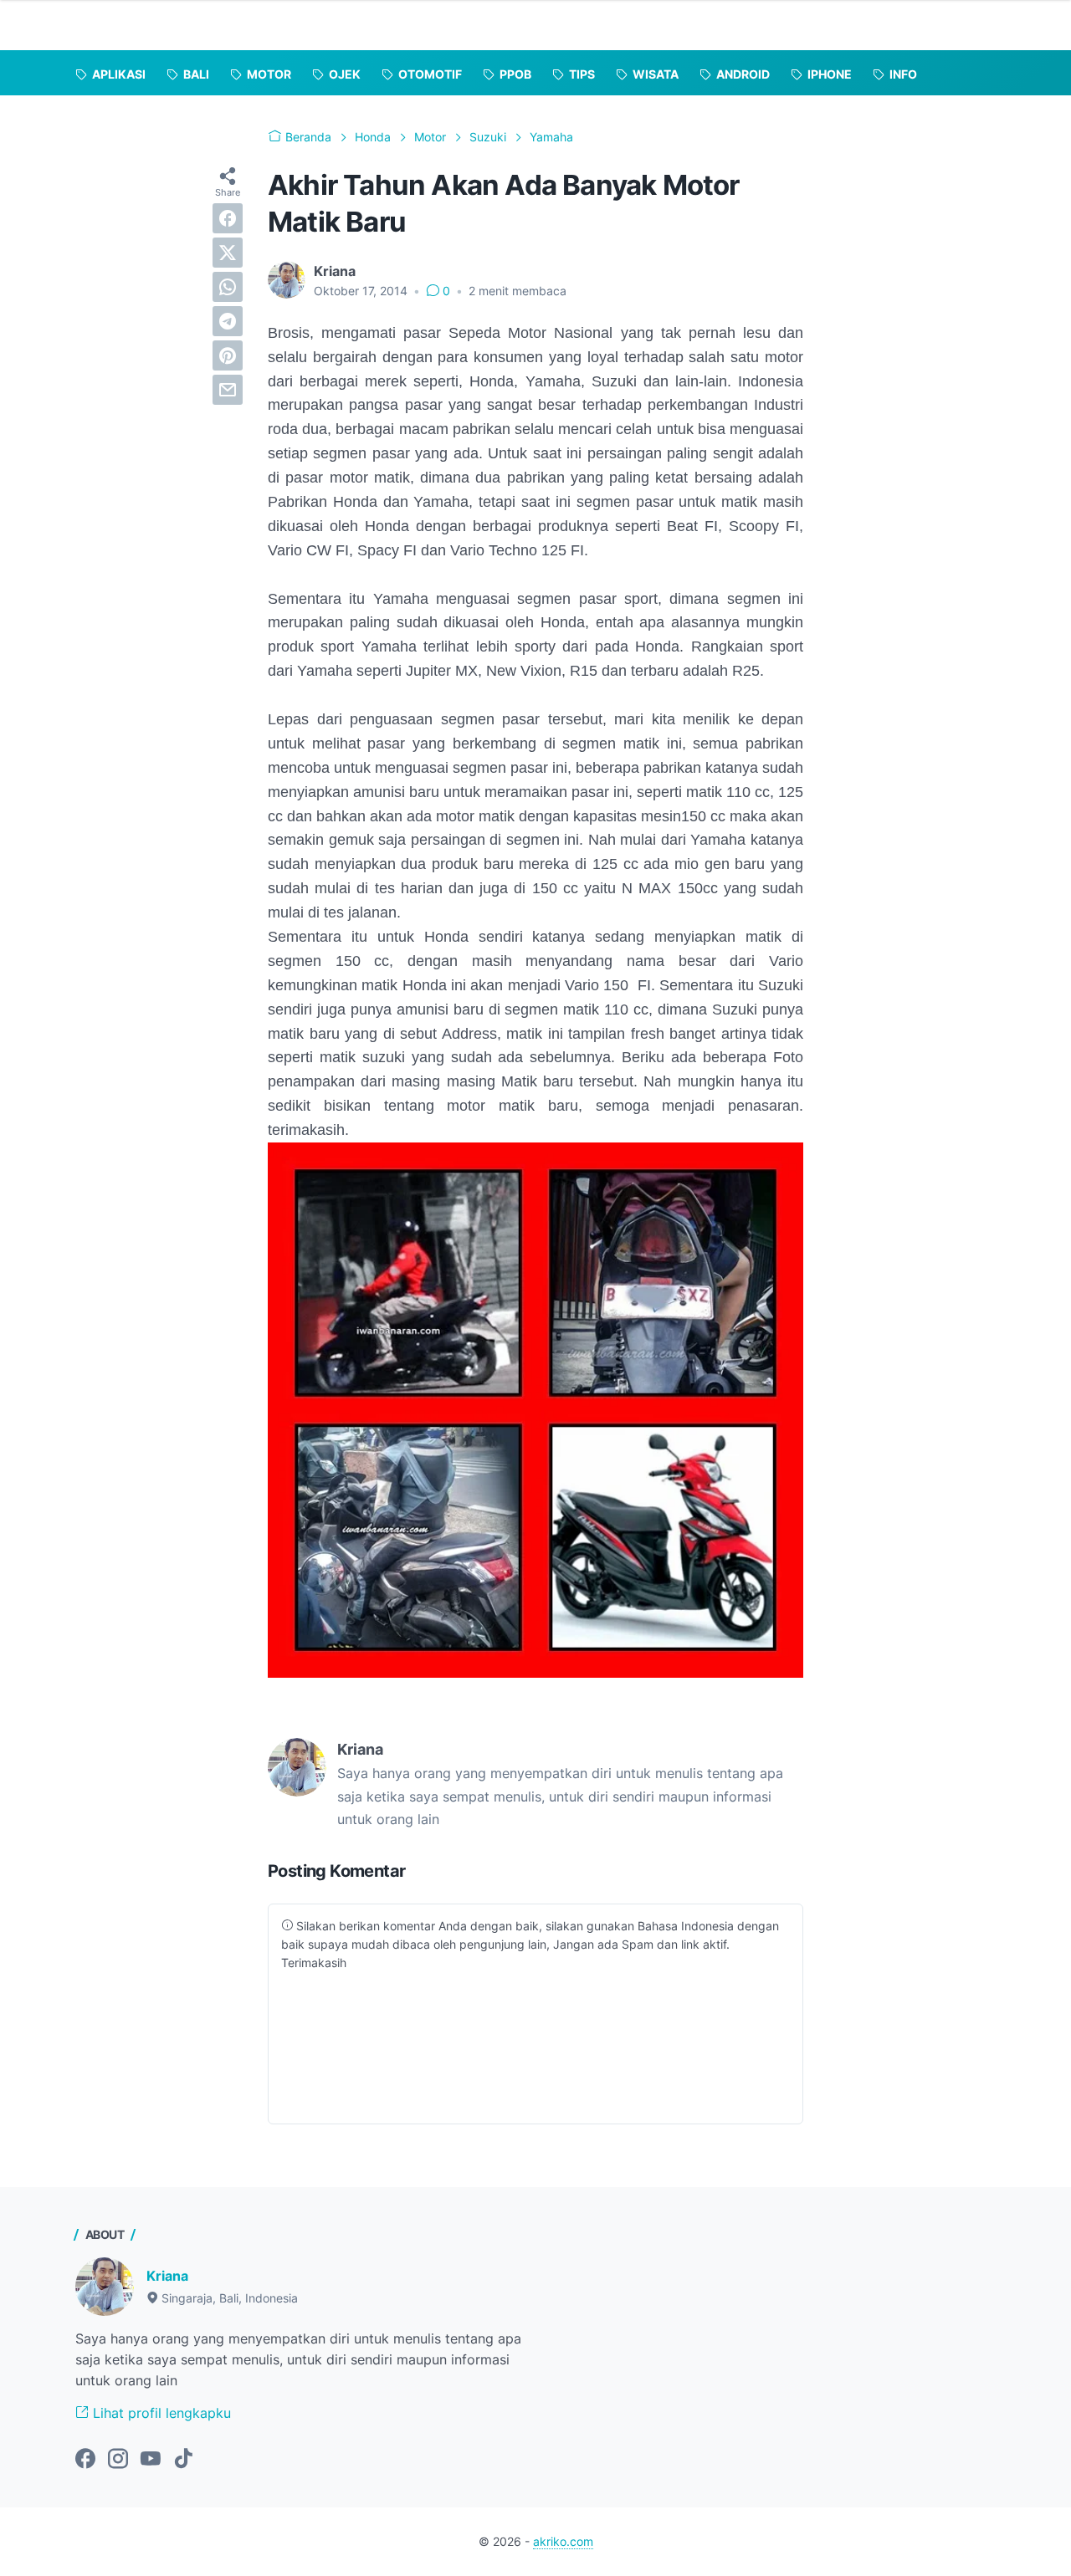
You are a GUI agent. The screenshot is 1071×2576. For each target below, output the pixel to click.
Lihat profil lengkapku (160, 2413)
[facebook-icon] (85, 2460)
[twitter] (228, 253)
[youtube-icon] (151, 2460)
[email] (228, 390)
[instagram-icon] (118, 2460)
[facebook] (228, 218)
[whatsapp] (228, 287)
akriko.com (563, 2541)
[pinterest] (228, 355)
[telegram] (228, 321)
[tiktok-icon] (183, 2460)
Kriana (167, 2276)
